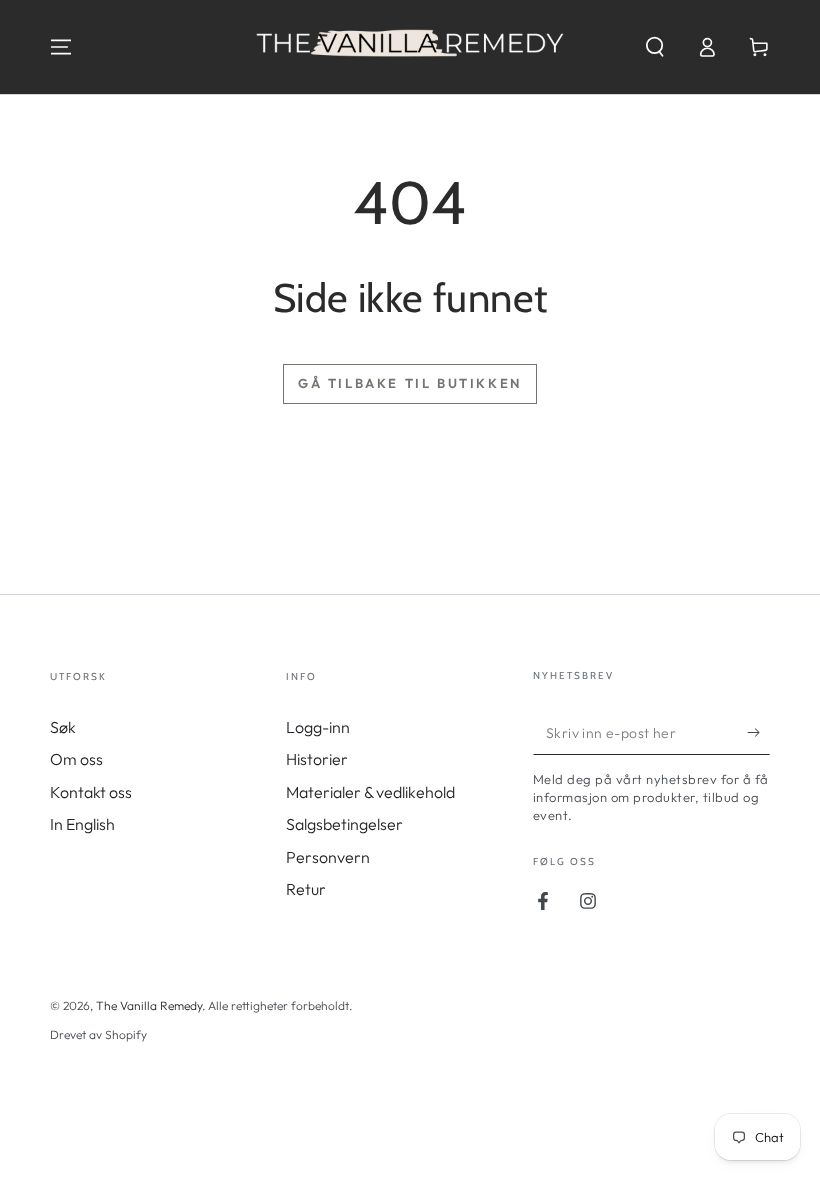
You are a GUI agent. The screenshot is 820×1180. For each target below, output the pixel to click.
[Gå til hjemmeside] (410, 47)
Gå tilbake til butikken (410, 383)
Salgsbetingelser (344, 824)
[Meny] (61, 47)
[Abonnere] (758, 732)
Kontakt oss (91, 792)
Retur (306, 889)
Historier (317, 759)
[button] (655, 47)
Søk (63, 727)
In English (82, 824)
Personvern (328, 857)
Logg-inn (318, 727)
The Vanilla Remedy (149, 1005)
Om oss (76, 759)
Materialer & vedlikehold (370, 792)
